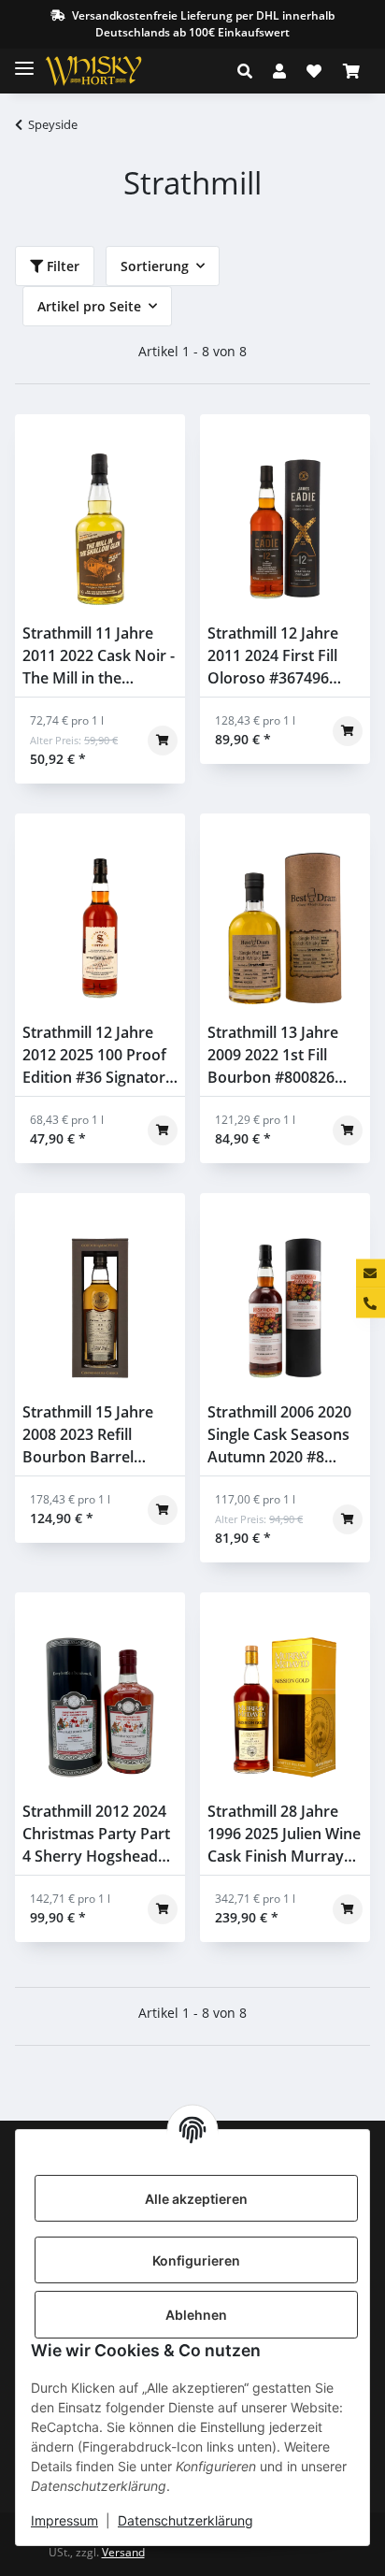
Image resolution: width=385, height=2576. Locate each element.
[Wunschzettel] (314, 71)
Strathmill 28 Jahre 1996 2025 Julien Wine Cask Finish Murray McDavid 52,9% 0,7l (284, 1834)
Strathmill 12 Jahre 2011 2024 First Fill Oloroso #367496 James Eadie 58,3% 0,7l (273, 656)
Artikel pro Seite (89, 306)
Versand (123, 2552)
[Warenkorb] (351, 71)
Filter (61, 266)
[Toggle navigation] (24, 60)
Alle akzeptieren (196, 2199)
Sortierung (155, 266)
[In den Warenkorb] (163, 741)
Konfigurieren (196, 2260)
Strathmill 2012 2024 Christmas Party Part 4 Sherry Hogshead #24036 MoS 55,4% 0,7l (96, 1834)
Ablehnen (196, 2315)
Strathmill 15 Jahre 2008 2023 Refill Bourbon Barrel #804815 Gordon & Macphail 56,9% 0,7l (92, 1435)
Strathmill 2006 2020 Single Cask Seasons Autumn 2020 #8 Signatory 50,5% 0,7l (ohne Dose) (279, 1435)
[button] (250, 71)
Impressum (64, 2520)
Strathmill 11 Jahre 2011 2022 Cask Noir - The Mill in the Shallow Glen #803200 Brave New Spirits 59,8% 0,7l (100, 656)
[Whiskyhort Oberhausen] (108, 71)
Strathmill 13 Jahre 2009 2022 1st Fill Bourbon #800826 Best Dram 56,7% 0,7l (282, 1055)
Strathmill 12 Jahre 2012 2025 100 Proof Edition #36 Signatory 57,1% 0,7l (98, 1055)
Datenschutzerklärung (185, 2520)
